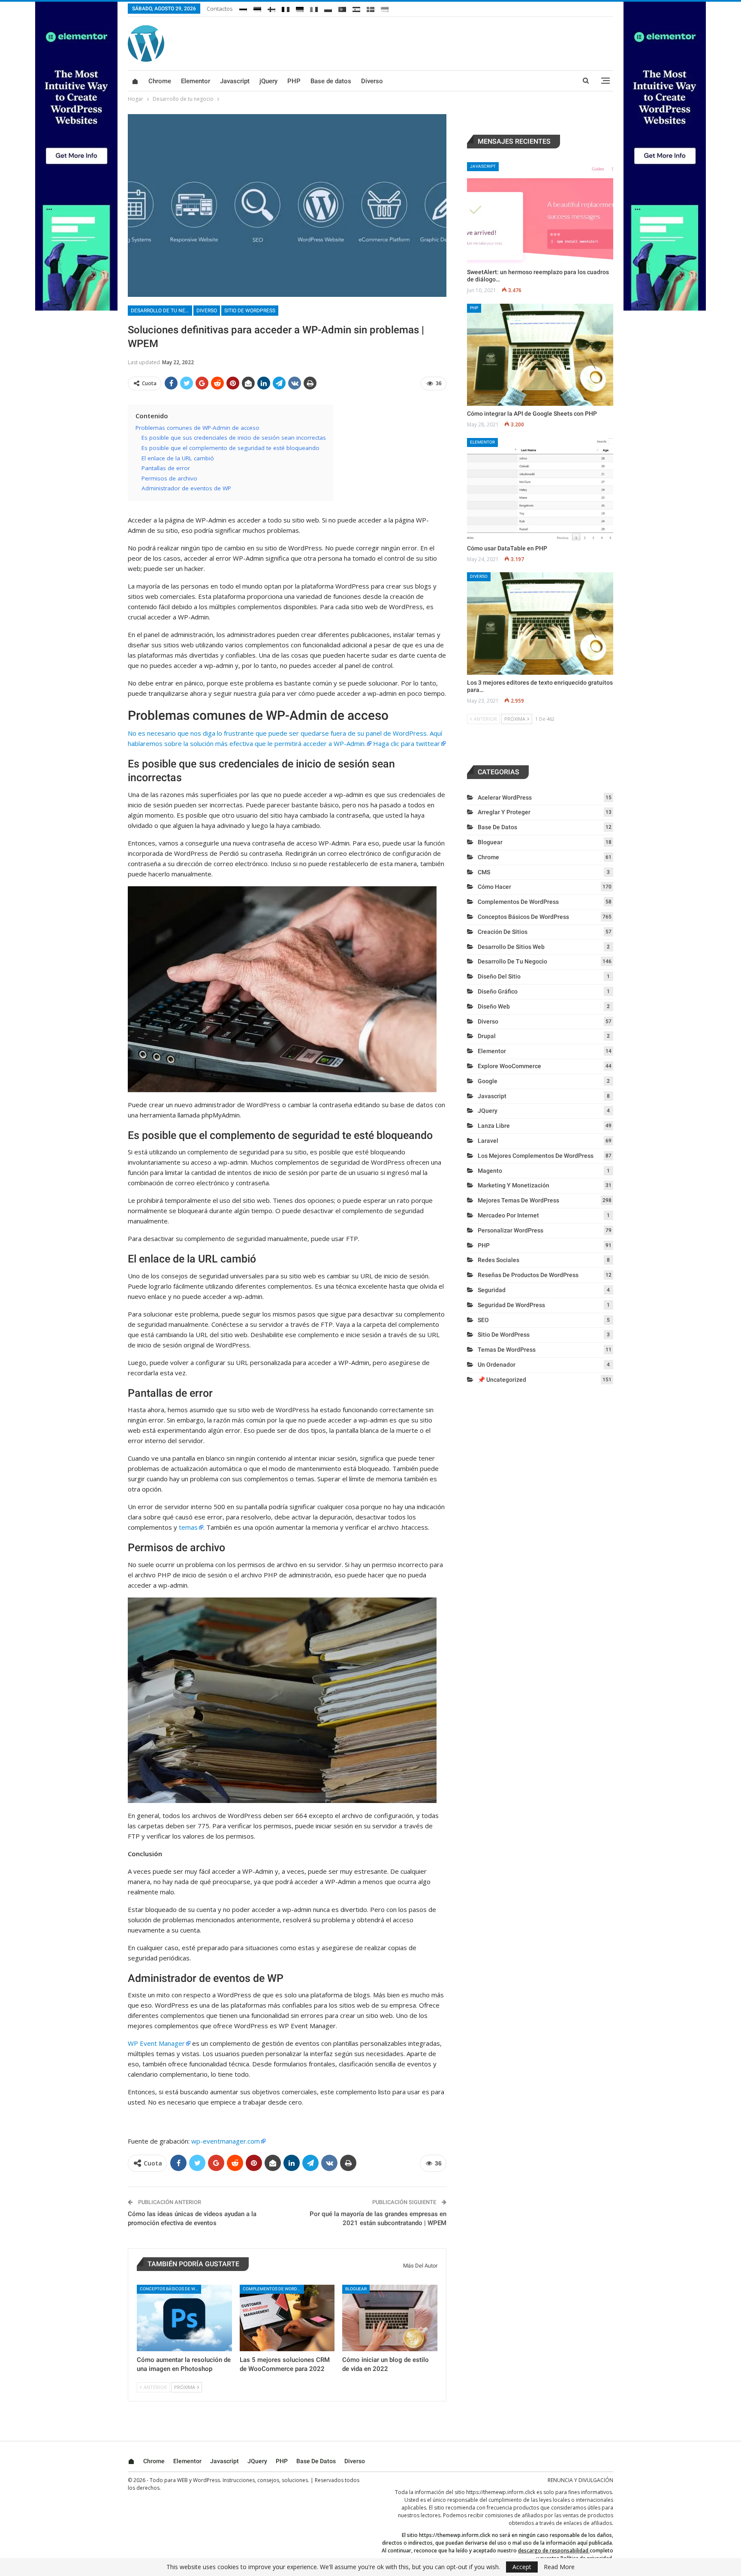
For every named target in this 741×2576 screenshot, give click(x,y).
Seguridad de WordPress (511, 1305)
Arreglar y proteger (504, 812)
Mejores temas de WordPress (518, 1200)
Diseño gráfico (498, 991)
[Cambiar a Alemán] (300, 8)
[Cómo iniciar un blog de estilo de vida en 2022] (390, 2318)
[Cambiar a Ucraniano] (385, 8)
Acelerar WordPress (505, 797)
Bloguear (356, 2289)
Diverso (372, 81)
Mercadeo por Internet (508, 1215)
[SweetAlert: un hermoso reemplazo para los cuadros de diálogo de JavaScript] (540, 213)
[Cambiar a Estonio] (257, 8)
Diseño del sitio (499, 976)
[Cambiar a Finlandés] (271, 8)
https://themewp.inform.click (501, 2492)
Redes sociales (499, 1260)
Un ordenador (497, 1365)
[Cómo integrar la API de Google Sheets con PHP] (540, 355)
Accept (522, 2567)
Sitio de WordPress (250, 311)
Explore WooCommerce (509, 1066)
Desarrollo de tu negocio (161, 311)
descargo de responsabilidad (553, 2550)
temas (188, 1527)
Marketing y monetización (514, 1185)
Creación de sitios (503, 932)
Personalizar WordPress (511, 1230)
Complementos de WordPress (273, 2289)
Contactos (220, 9)
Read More (559, 2567)
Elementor (196, 81)
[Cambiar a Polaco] (328, 8)
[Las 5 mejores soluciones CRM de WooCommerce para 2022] (287, 2318)
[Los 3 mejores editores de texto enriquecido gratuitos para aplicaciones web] (540, 624)
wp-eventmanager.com (226, 2141)
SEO (483, 1320)
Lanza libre (494, 1126)
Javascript (235, 81)
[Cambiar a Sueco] (370, 8)
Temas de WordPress (507, 1350)
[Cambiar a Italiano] (314, 8)
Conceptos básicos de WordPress (170, 2289)
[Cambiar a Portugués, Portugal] (342, 8)
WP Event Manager (156, 2043)
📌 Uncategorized (502, 1380)
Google (488, 1081)
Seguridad (492, 1290)
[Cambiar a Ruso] (243, 8)
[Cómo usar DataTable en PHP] (540, 489)
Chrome (160, 81)
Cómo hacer (494, 887)
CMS (484, 872)
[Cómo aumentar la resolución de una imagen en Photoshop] (184, 2318)
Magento (490, 1171)
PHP (294, 81)
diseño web (494, 1006)
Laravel (488, 1141)
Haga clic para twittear (407, 743)
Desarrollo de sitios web (511, 947)
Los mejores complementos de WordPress (536, 1156)
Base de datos (331, 81)
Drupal (487, 1036)
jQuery (268, 81)
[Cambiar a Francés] (286, 8)
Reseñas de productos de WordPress (528, 1275)
